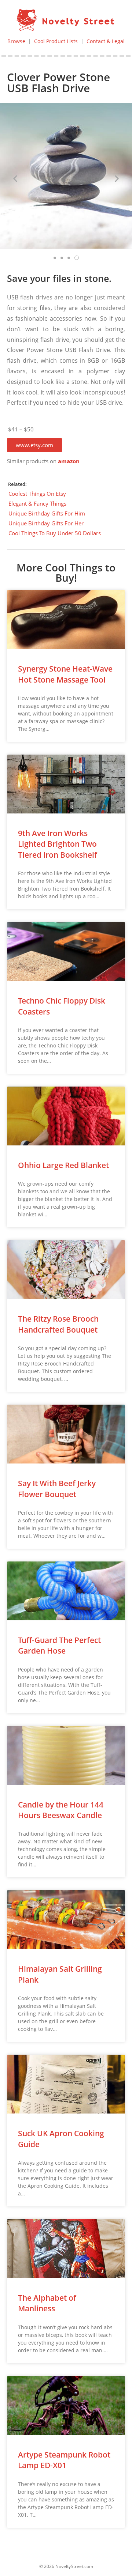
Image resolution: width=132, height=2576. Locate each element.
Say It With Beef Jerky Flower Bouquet (57, 1489)
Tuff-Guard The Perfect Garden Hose (59, 1645)
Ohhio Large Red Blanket (63, 1165)
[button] (34, 445)
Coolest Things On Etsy (37, 494)
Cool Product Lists (56, 41)
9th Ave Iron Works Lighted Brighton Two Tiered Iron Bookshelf (58, 844)
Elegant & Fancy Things (37, 503)
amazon (69, 461)
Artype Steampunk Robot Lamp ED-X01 (64, 2460)
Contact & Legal (106, 41)
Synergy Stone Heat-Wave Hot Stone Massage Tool (65, 674)
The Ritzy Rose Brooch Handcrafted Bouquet (58, 1324)
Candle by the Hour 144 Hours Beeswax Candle (61, 1810)
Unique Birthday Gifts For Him (47, 513)
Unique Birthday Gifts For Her (46, 523)
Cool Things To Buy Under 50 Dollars (55, 533)
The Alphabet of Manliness (47, 2303)
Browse (16, 41)
